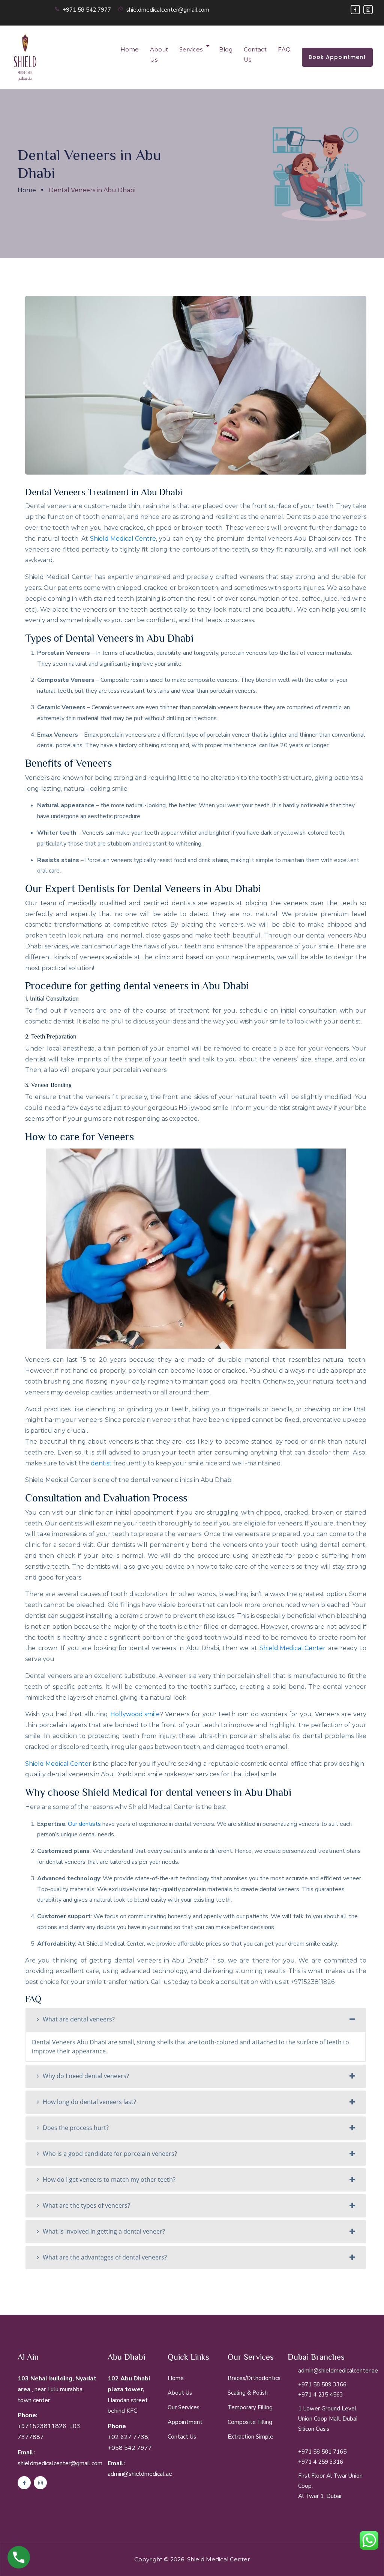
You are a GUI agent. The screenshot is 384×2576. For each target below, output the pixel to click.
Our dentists (84, 1824)
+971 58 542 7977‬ (87, 10)
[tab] (196, 2020)
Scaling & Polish (248, 2393)
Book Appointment (337, 57)
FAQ (284, 49)
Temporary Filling (250, 2407)
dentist (101, 1463)
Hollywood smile (135, 1714)
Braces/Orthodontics (254, 2378)
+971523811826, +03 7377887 (49, 2432)
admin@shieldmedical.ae (140, 2474)
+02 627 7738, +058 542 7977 (130, 2443)
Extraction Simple (250, 2437)
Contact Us (255, 54)
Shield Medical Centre (123, 539)
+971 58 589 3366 (322, 2385)
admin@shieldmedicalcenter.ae (338, 2371)
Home (130, 49)
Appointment (185, 2422)
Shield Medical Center (292, 1648)
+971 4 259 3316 (321, 2462)
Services (191, 49)
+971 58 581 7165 (322, 2452)
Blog (226, 49)
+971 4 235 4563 (321, 2395)
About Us (159, 54)
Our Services (184, 2407)
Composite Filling (250, 2422)
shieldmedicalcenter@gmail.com (168, 10)
